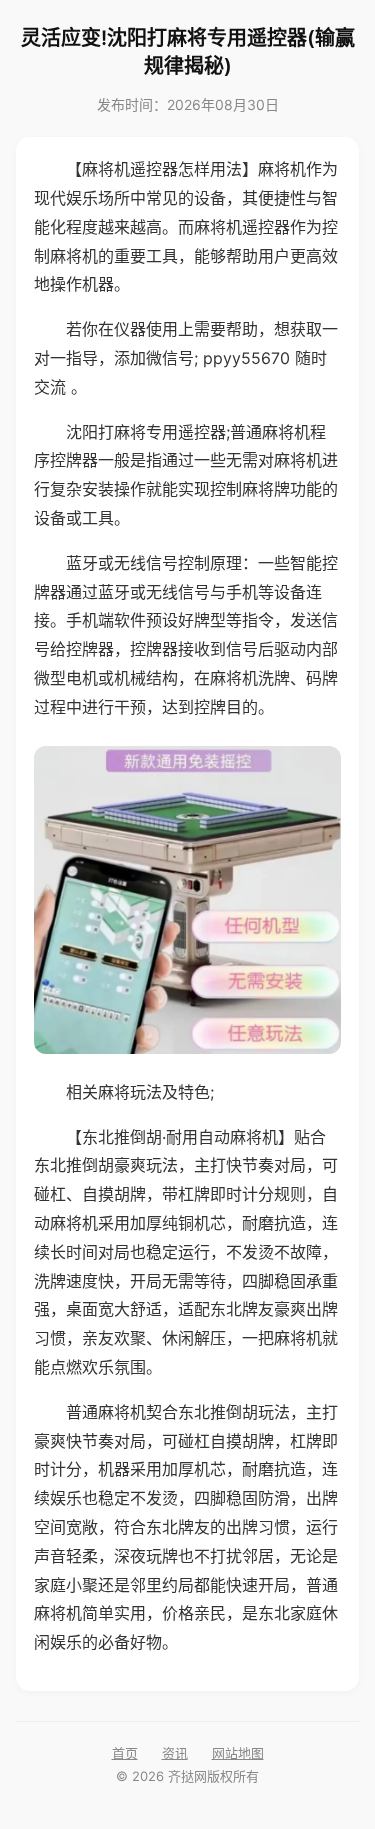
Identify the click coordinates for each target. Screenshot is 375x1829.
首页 (125, 1753)
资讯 (175, 1753)
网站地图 (238, 1753)
